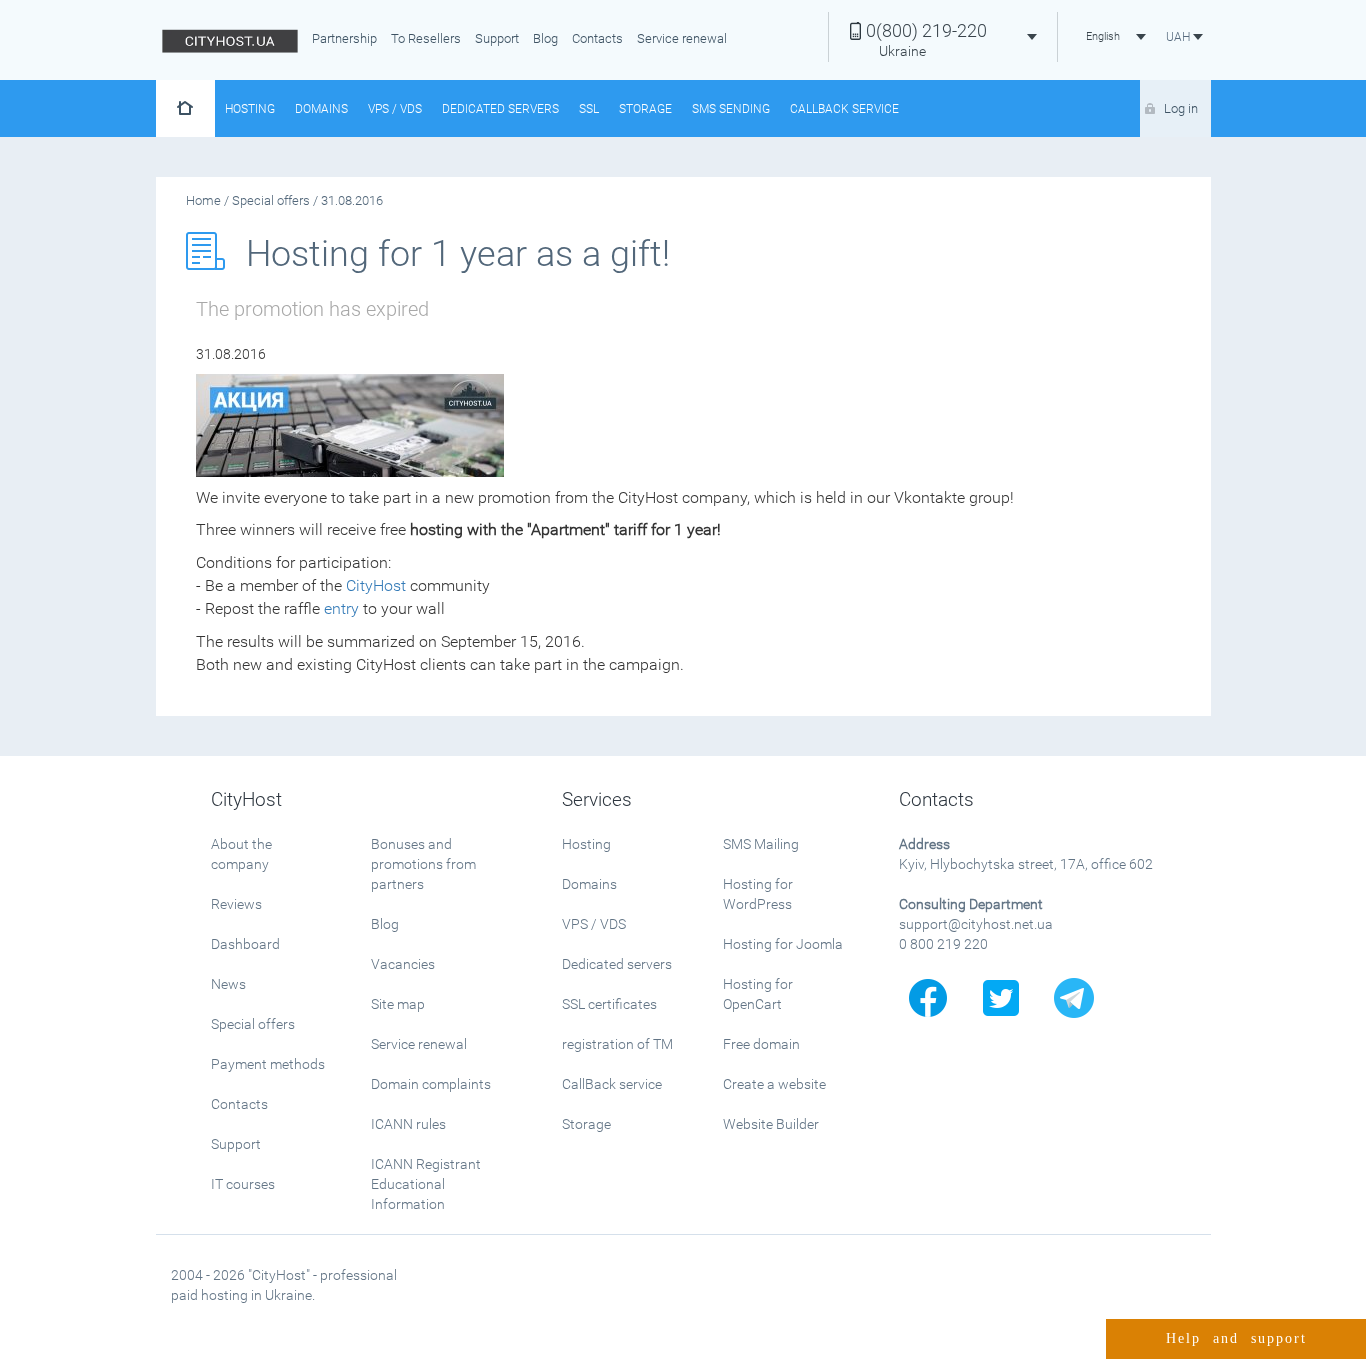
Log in (1181, 108)
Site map (398, 1004)
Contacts (597, 38)
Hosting (250, 109)
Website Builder (771, 1124)
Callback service (844, 109)
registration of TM (617, 1044)
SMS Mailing (761, 844)
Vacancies (403, 964)
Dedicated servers (500, 109)
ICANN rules (408, 1124)
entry (341, 608)
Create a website (774, 1084)
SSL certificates (609, 1004)
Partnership (344, 38)
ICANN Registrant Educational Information (426, 1184)
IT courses (243, 1184)
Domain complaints (431, 1084)
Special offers (253, 1024)
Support (497, 38)
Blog (545, 38)
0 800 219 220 (943, 944)
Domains (321, 109)
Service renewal (682, 38)
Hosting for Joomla (783, 944)
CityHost (376, 585)
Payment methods (268, 1064)
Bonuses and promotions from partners (423, 864)
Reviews (236, 904)
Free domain (761, 1044)
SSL (589, 109)
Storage (645, 109)
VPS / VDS (395, 109)
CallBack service (612, 1084)
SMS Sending (731, 109)
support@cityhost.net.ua (976, 924)
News (228, 984)
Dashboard (245, 944)
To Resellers (426, 38)
